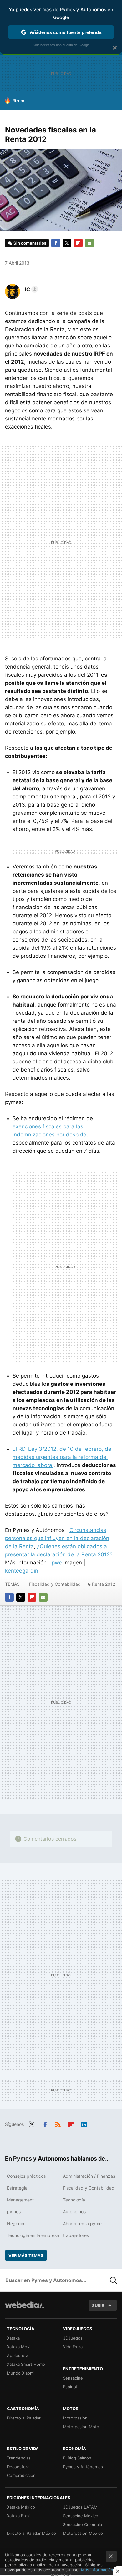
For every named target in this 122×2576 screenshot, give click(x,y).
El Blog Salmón (77, 2458)
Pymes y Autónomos (83, 2467)
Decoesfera (18, 2467)
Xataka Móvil (19, 2347)
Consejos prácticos (26, 2176)
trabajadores (76, 2235)
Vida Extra (73, 2347)
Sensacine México (81, 2516)
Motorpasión (75, 2418)
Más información (97, 2570)
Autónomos (74, 2212)
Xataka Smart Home (26, 2364)
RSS (58, 2124)
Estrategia (17, 2188)
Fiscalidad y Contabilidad (55, 1584)
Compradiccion (21, 2475)
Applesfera (18, 2355)
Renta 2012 (104, 1584)
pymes (14, 2212)
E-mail (89, 243)
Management (20, 2200)
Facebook (56, 243)
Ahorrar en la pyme (82, 2223)
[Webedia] (24, 2309)
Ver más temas (26, 2255)
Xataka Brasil (19, 2516)
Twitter (67, 243)
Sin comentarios (30, 243)
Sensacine (73, 2378)
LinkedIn (84, 2124)
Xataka (13, 2338)
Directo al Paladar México (31, 2533)
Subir (98, 2305)
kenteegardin (22, 1571)
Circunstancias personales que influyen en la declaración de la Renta (57, 1538)
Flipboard (78, 243)
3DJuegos (73, 2338)
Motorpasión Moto (81, 2427)
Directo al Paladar (24, 2418)
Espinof (70, 2387)
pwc (57, 1563)
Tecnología (74, 2200)
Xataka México (21, 2507)
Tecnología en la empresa (33, 2235)
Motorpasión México (83, 2533)
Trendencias (19, 2458)
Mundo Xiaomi (21, 2373)
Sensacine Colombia (82, 2524)
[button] (31, 289)
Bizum (18, 101)
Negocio (15, 2223)
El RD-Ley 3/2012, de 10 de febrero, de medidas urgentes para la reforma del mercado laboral (62, 1457)
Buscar (114, 2280)
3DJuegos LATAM (80, 2507)
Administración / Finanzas (89, 2176)
